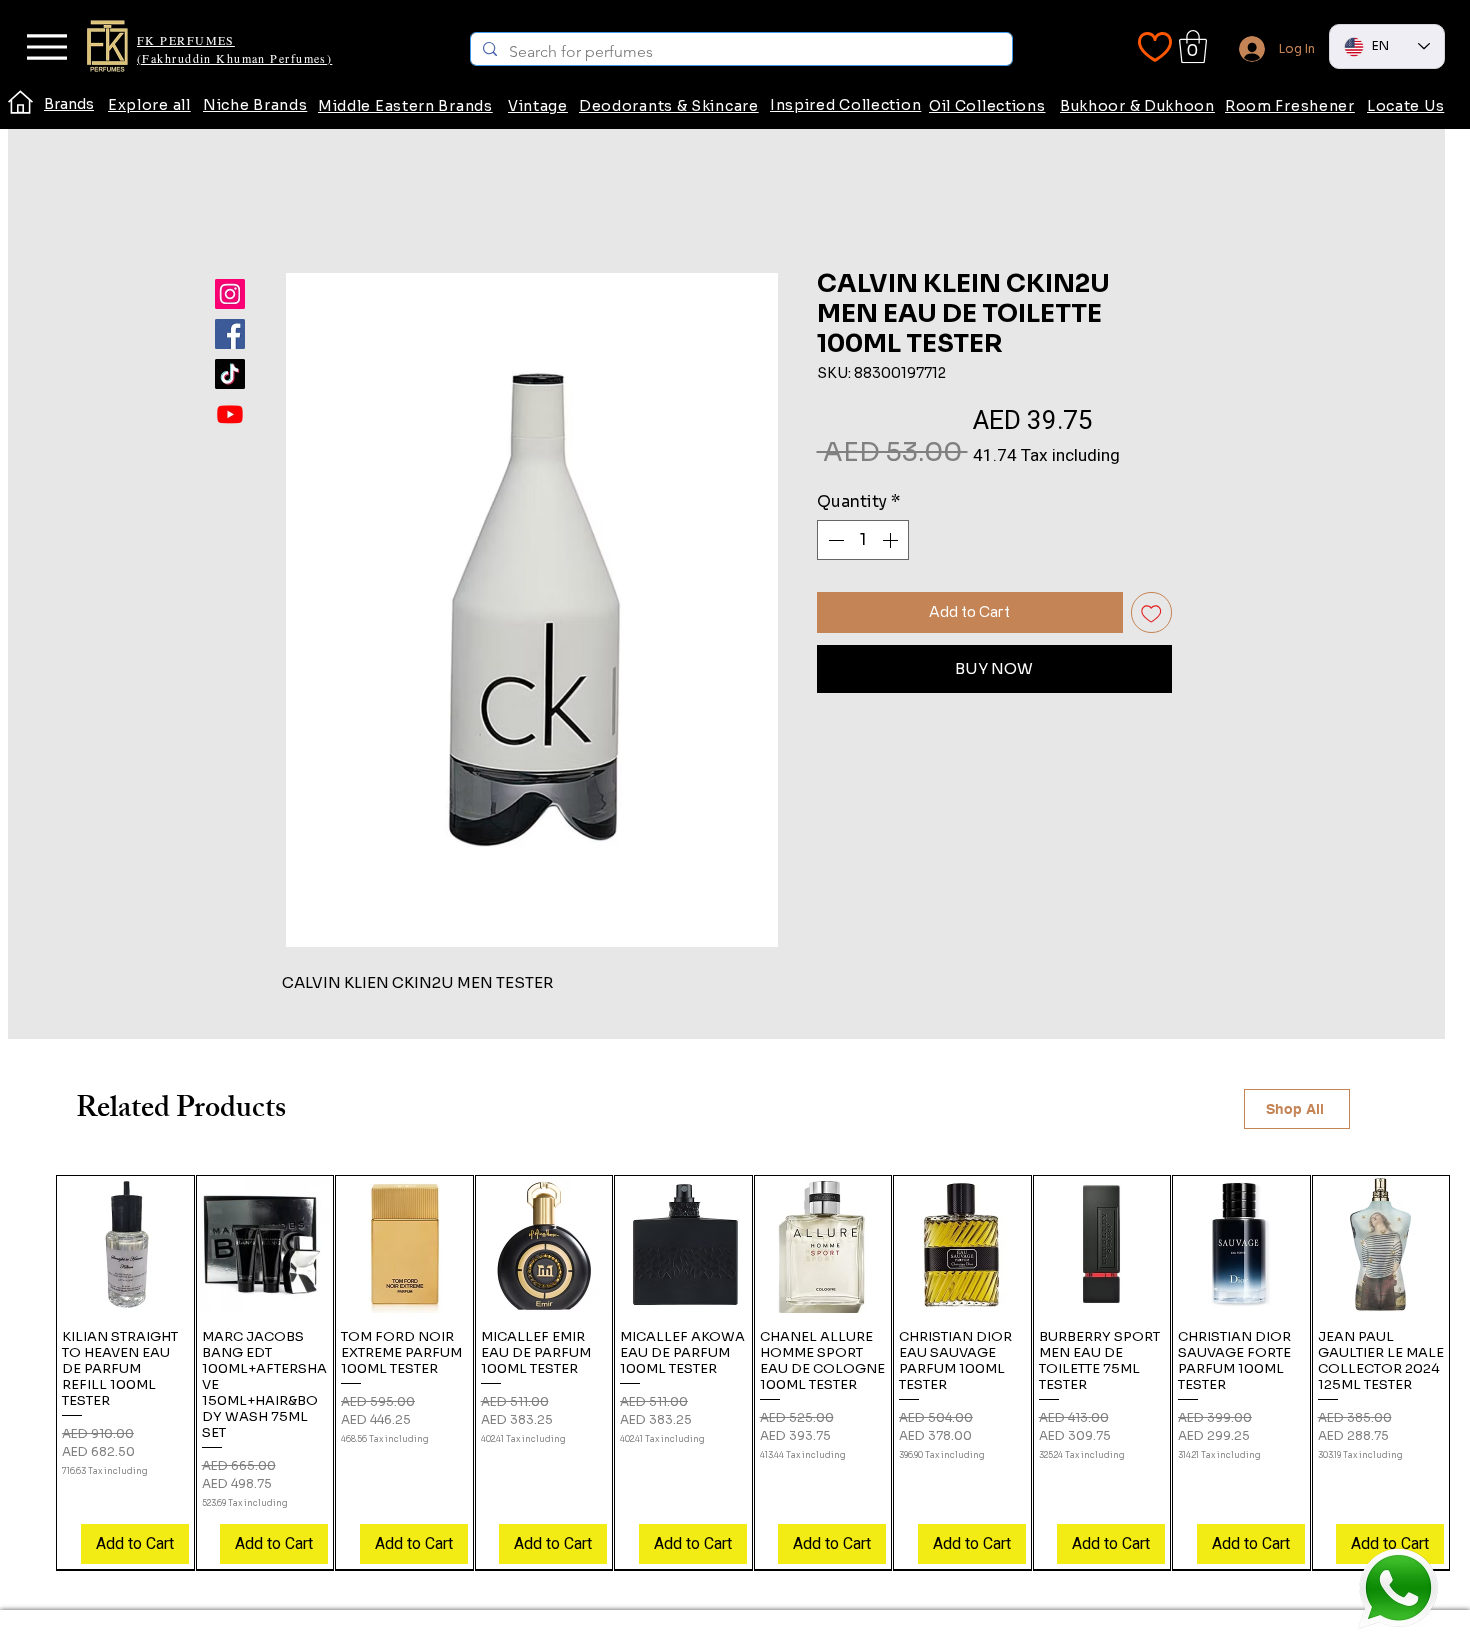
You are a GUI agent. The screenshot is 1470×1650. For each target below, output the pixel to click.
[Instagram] (230, 294)
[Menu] (46, 47)
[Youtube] (230, 414)
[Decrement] (834, 540)
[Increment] (892, 540)
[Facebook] (230, 334)
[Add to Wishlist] (1151, 612)
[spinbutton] (863, 540)
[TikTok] (230, 374)
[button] (1193, 46)
